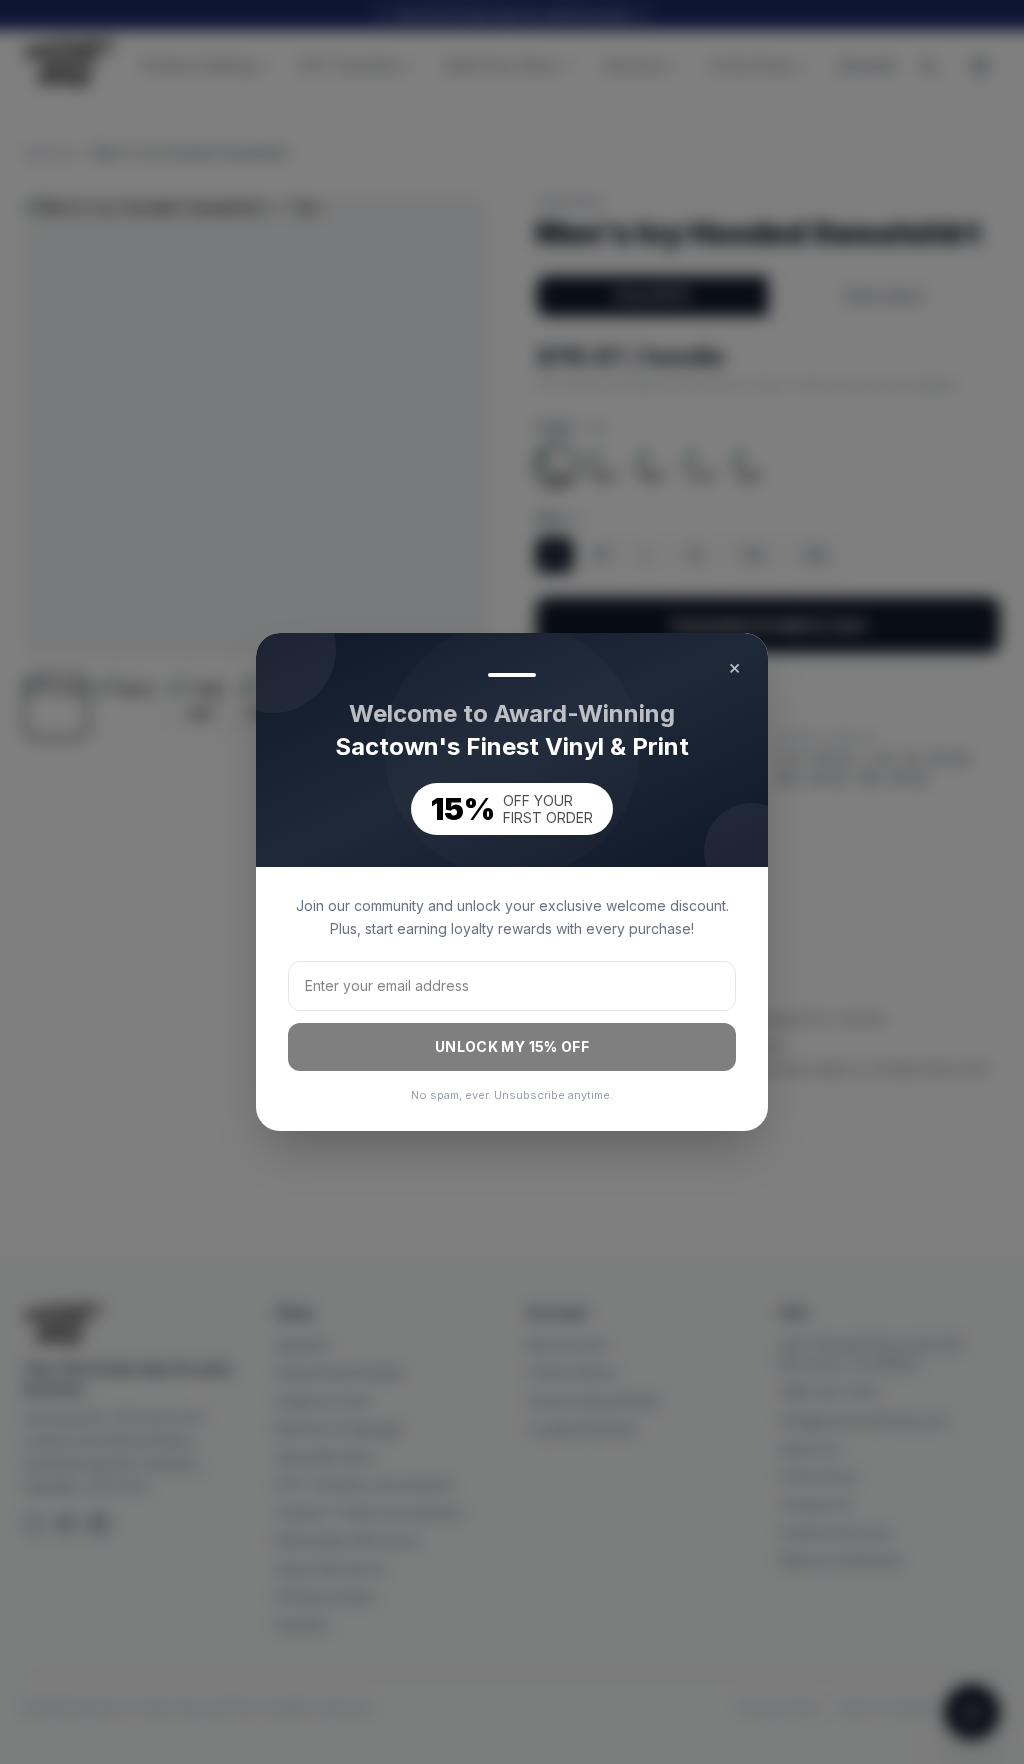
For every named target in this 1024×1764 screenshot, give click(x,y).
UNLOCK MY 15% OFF (512, 1046)
